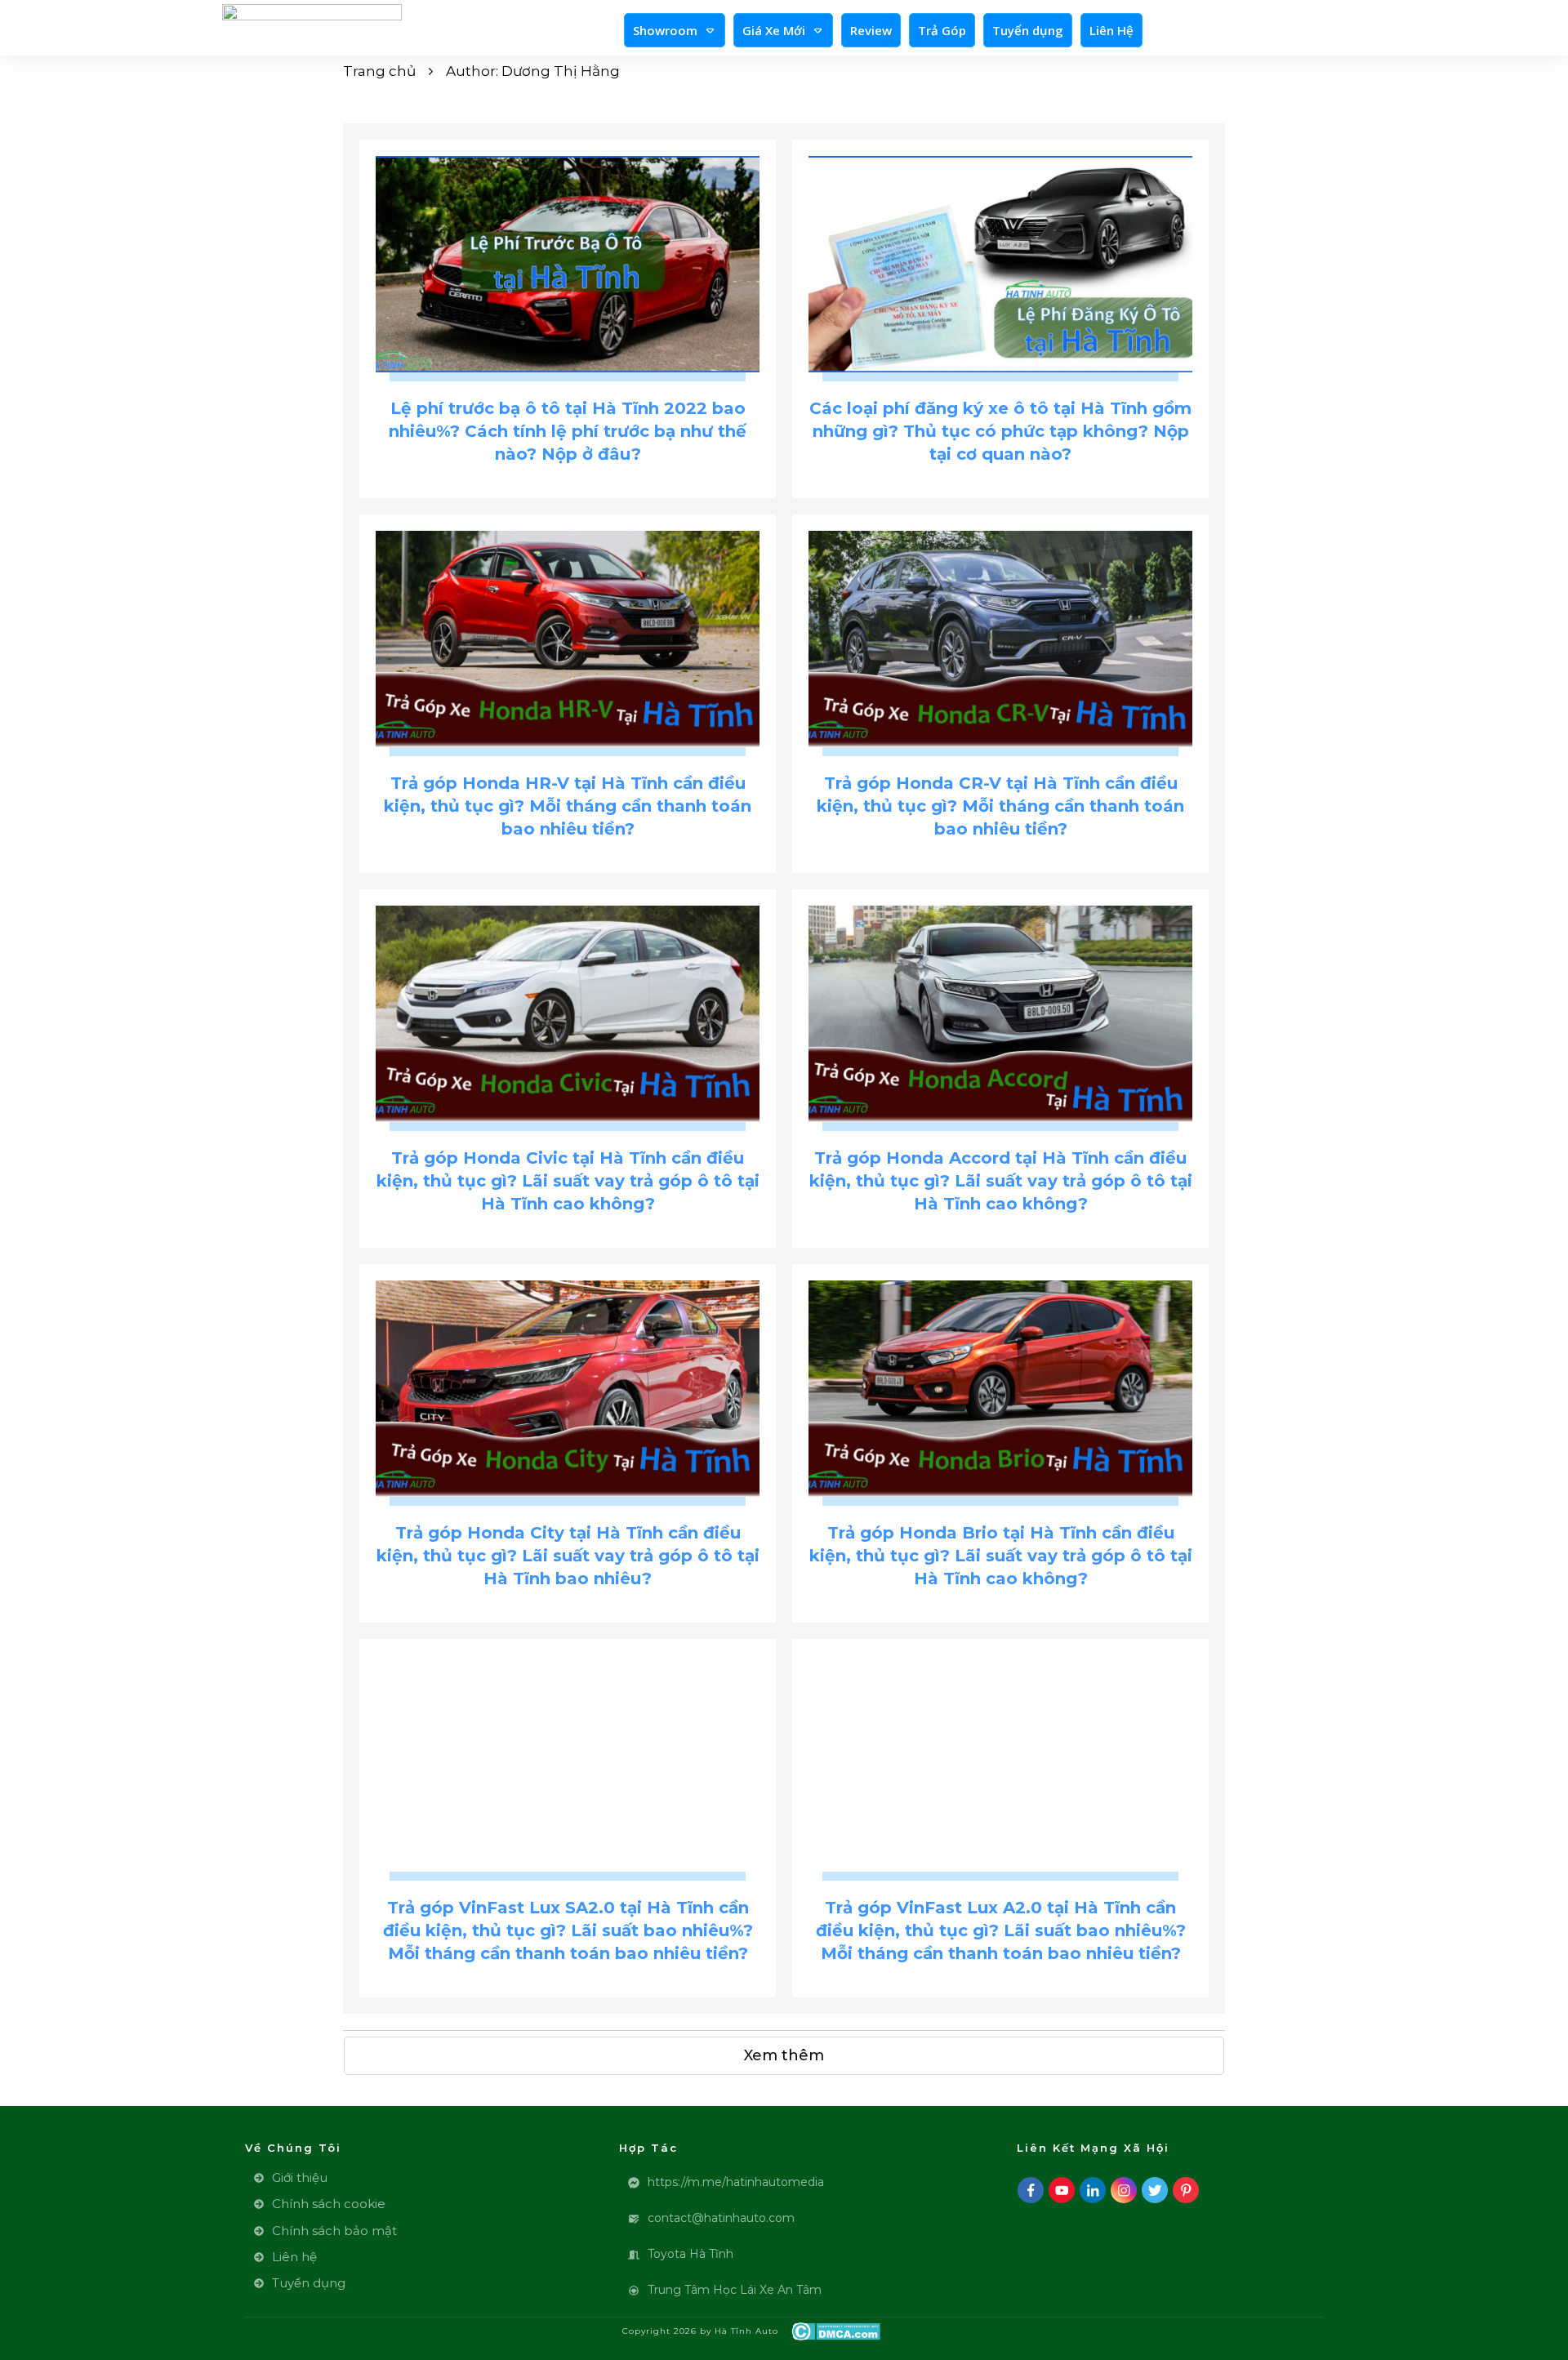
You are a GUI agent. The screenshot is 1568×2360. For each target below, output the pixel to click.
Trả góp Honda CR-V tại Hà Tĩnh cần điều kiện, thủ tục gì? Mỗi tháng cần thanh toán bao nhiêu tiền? (1000, 806)
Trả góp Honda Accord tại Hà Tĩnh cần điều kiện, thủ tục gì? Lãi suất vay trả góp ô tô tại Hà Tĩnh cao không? (1001, 1181)
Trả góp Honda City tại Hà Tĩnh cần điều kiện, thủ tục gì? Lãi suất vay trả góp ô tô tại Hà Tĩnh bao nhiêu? (568, 1556)
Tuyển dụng (309, 2283)
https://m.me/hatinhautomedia (736, 2182)
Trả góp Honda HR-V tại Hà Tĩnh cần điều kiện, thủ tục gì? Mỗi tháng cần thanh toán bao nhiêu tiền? (568, 806)
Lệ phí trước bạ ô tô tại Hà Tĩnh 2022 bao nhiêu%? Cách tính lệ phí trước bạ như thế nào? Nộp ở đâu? (568, 431)
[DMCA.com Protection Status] (836, 2330)
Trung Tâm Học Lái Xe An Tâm (735, 2290)
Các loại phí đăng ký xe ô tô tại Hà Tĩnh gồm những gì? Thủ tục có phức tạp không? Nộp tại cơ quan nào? (1000, 431)
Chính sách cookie (329, 2204)
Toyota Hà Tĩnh (690, 2254)
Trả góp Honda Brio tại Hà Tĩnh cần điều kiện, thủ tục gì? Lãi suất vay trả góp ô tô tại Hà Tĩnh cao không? (1001, 1556)
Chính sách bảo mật (334, 2231)
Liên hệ (294, 2257)
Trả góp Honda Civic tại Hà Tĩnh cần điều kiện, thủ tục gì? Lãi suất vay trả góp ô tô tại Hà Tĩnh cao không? (568, 1181)
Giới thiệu (300, 2177)
